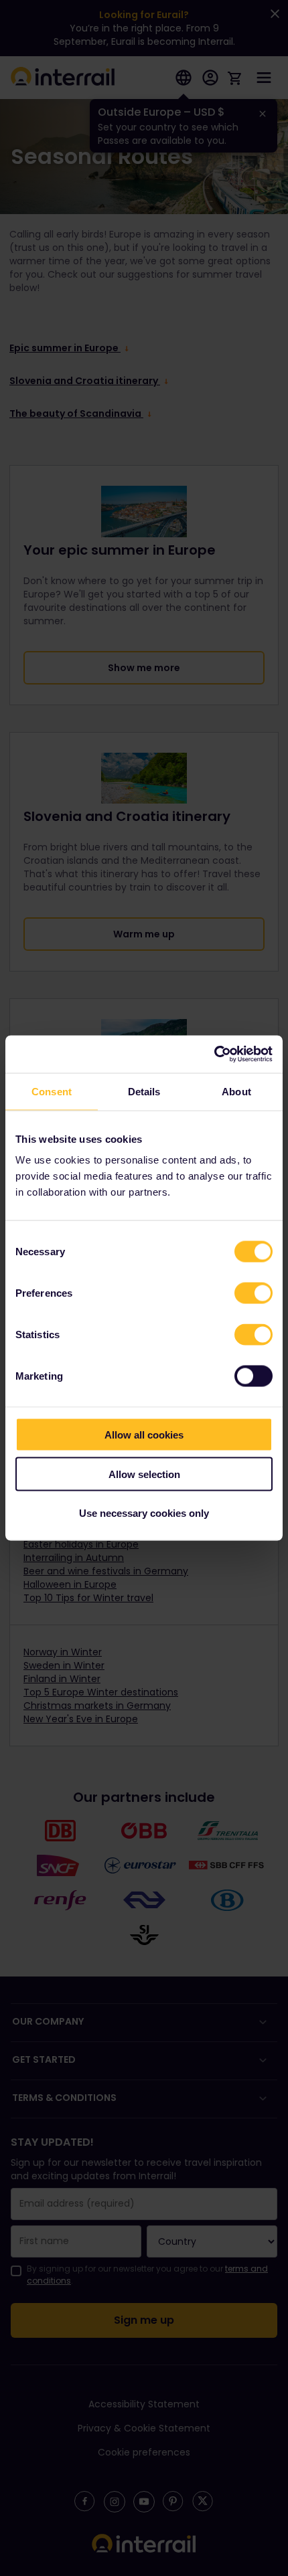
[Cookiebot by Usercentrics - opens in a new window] (214, 1054)
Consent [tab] (52, 1091)
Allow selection (144, 1474)
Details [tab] (144, 1091)
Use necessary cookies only (144, 1513)
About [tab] (236, 1091)
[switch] (254, 1293)
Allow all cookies (144, 1435)
